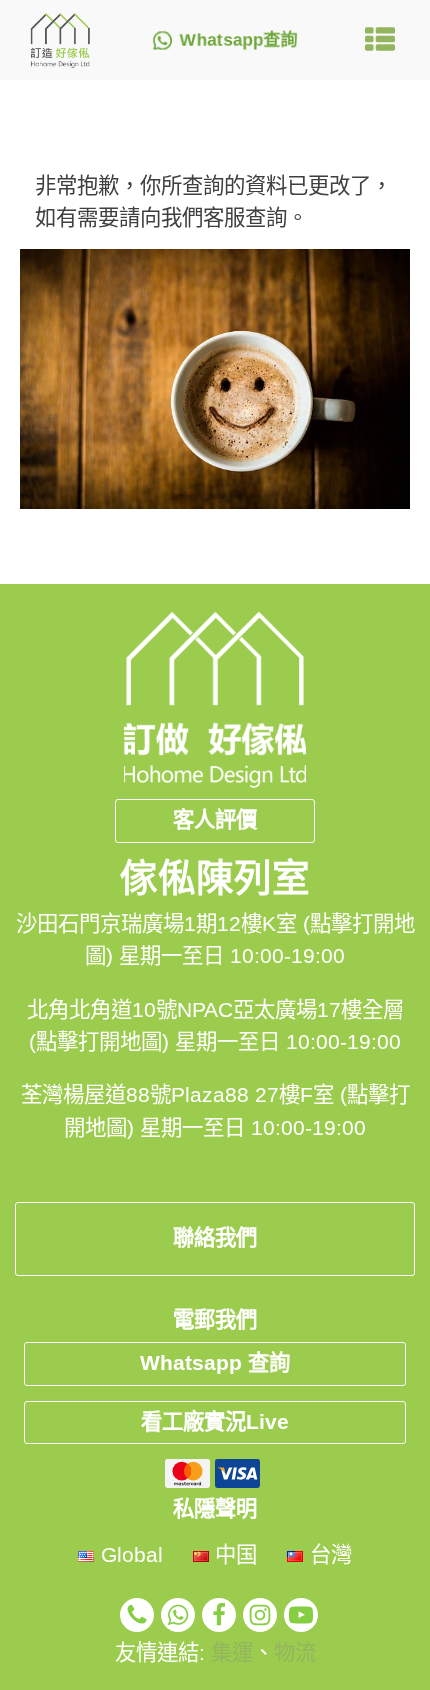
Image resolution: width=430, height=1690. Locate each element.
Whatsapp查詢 (239, 40)
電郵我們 (215, 1320)
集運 (232, 1653)
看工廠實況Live (215, 1422)
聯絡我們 (215, 1238)
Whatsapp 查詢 (215, 1363)
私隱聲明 (215, 1509)
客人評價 (215, 820)
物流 (295, 1653)
